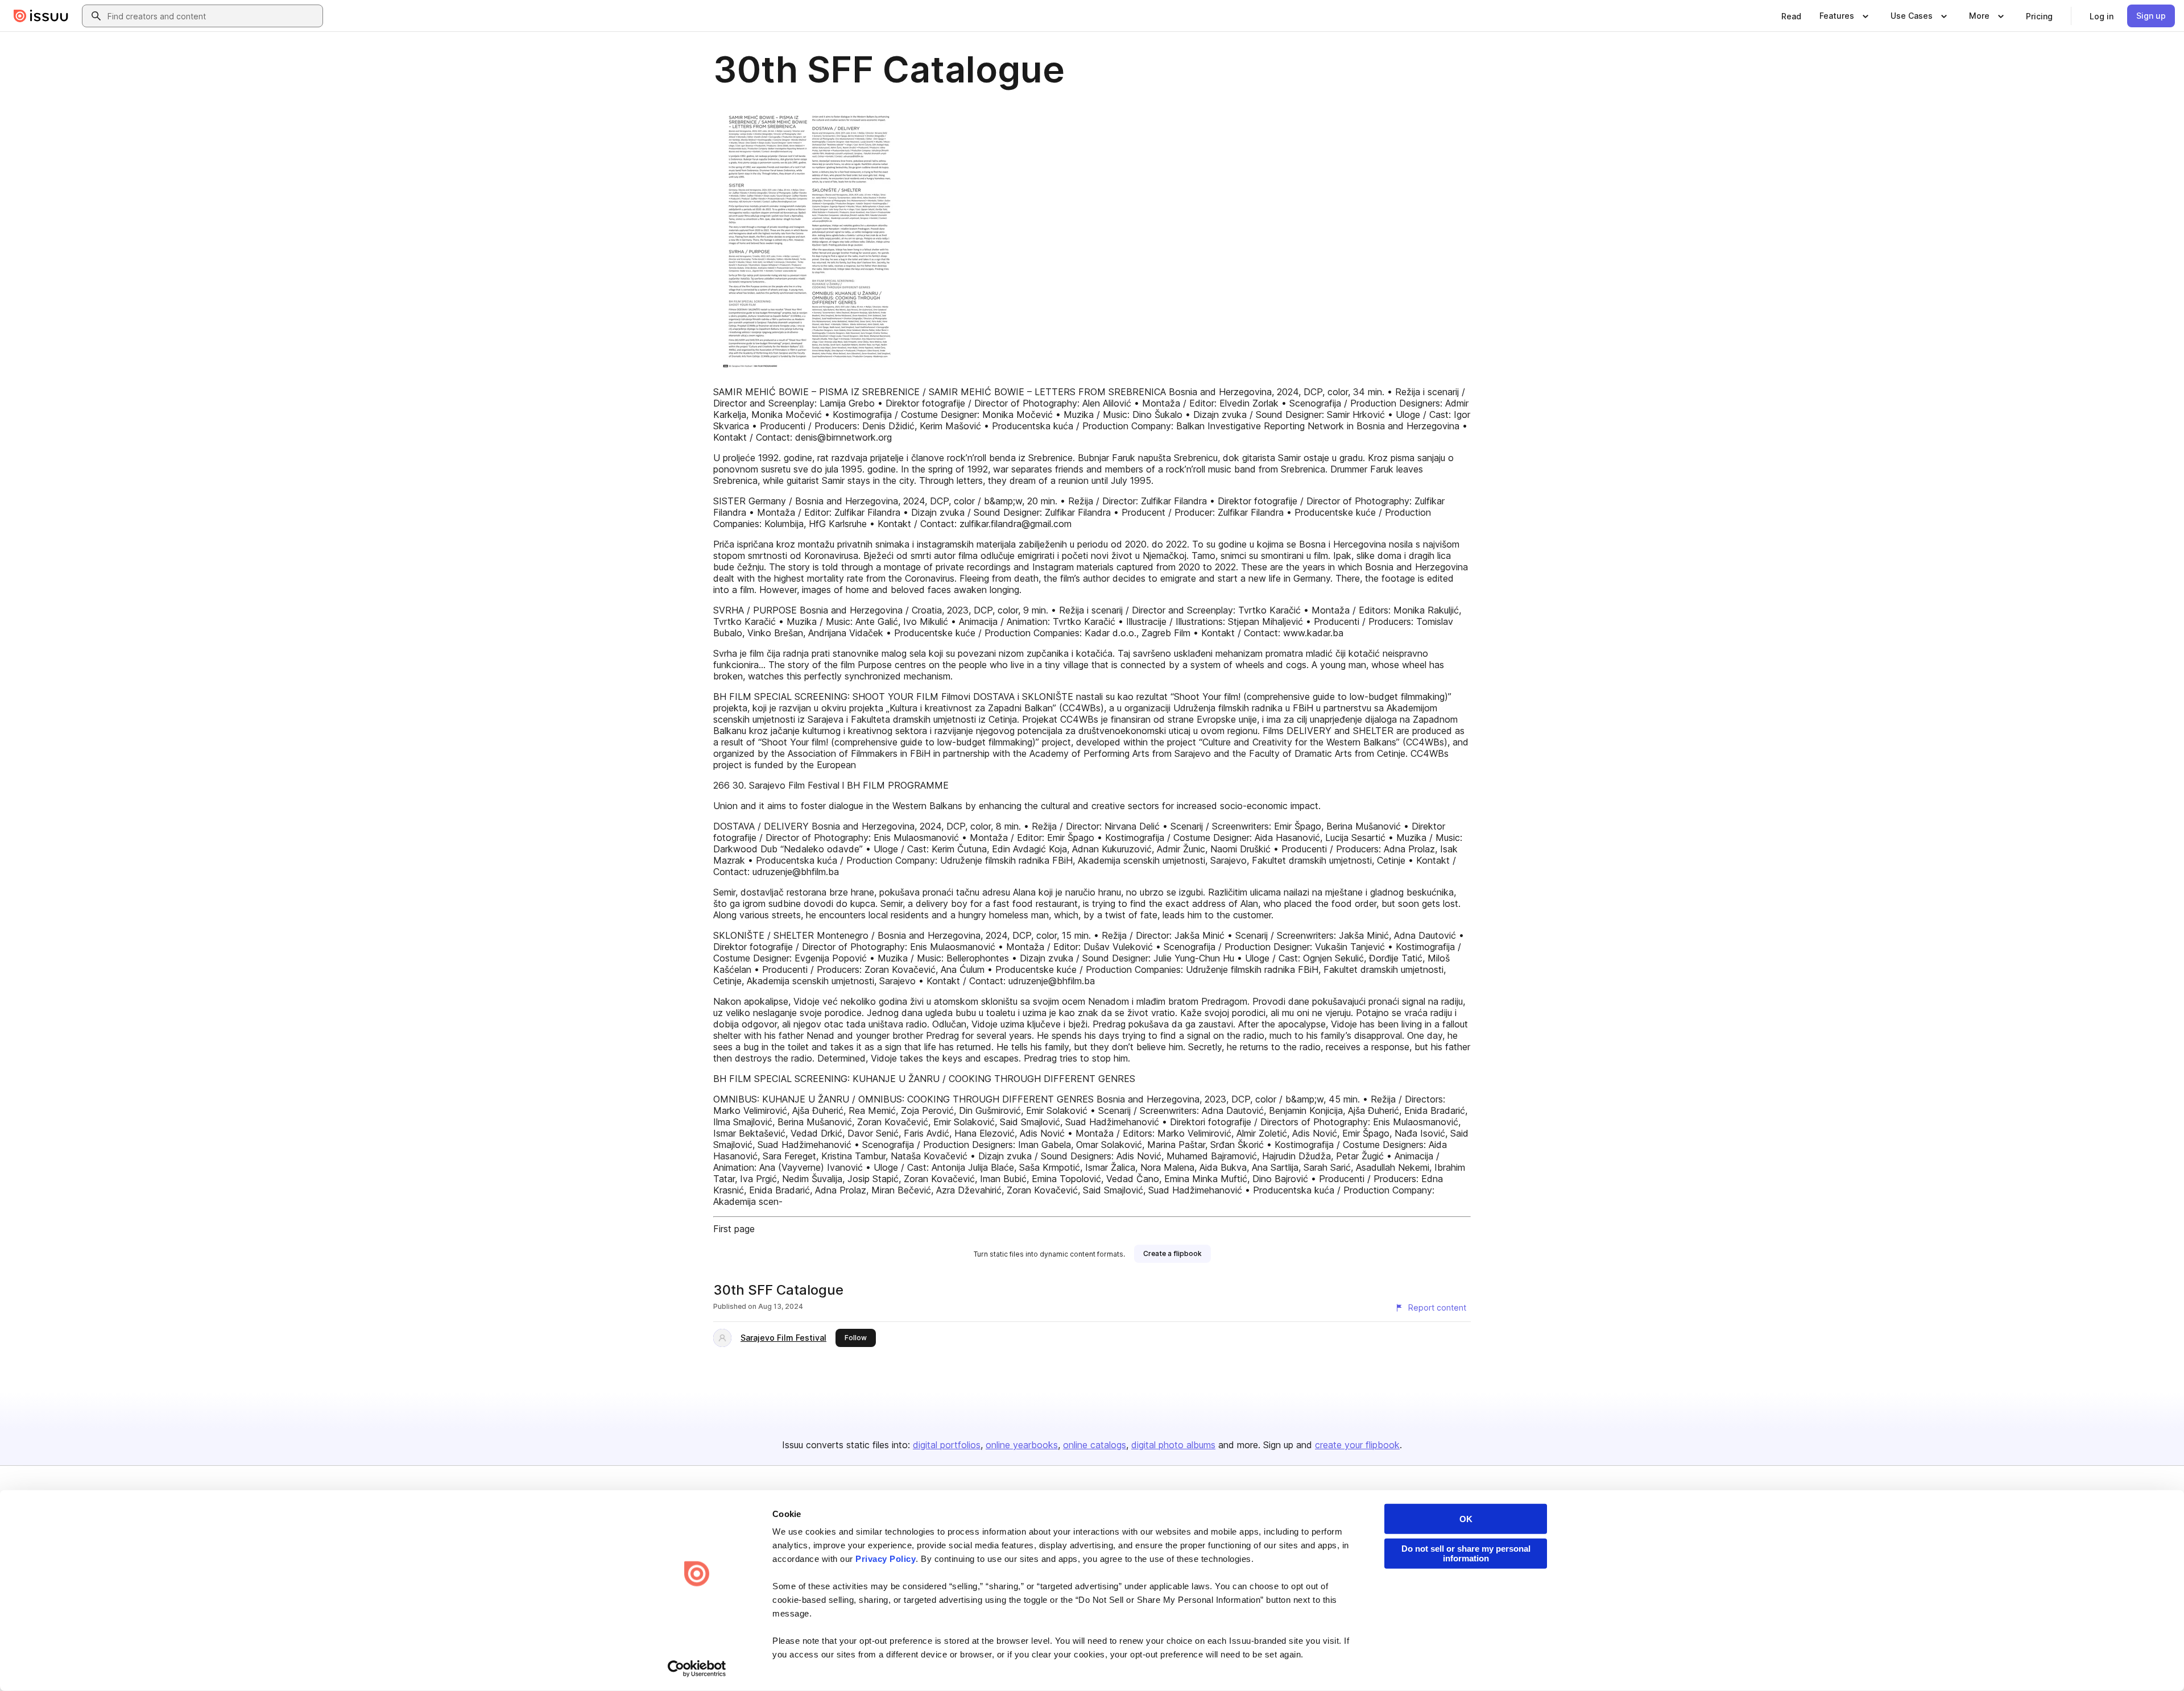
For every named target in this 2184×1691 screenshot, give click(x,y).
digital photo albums (1173, 1445)
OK (1466, 1519)
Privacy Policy (886, 1559)
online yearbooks (1022, 1445)
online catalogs (1095, 1445)
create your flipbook (1357, 1445)
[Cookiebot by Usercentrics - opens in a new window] (697, 1669)
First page (734, 1229)
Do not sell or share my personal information (1466, 1553)
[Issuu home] (41, 16)
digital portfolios (947, 1445)
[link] (1791, 16)
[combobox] (213, 16)
